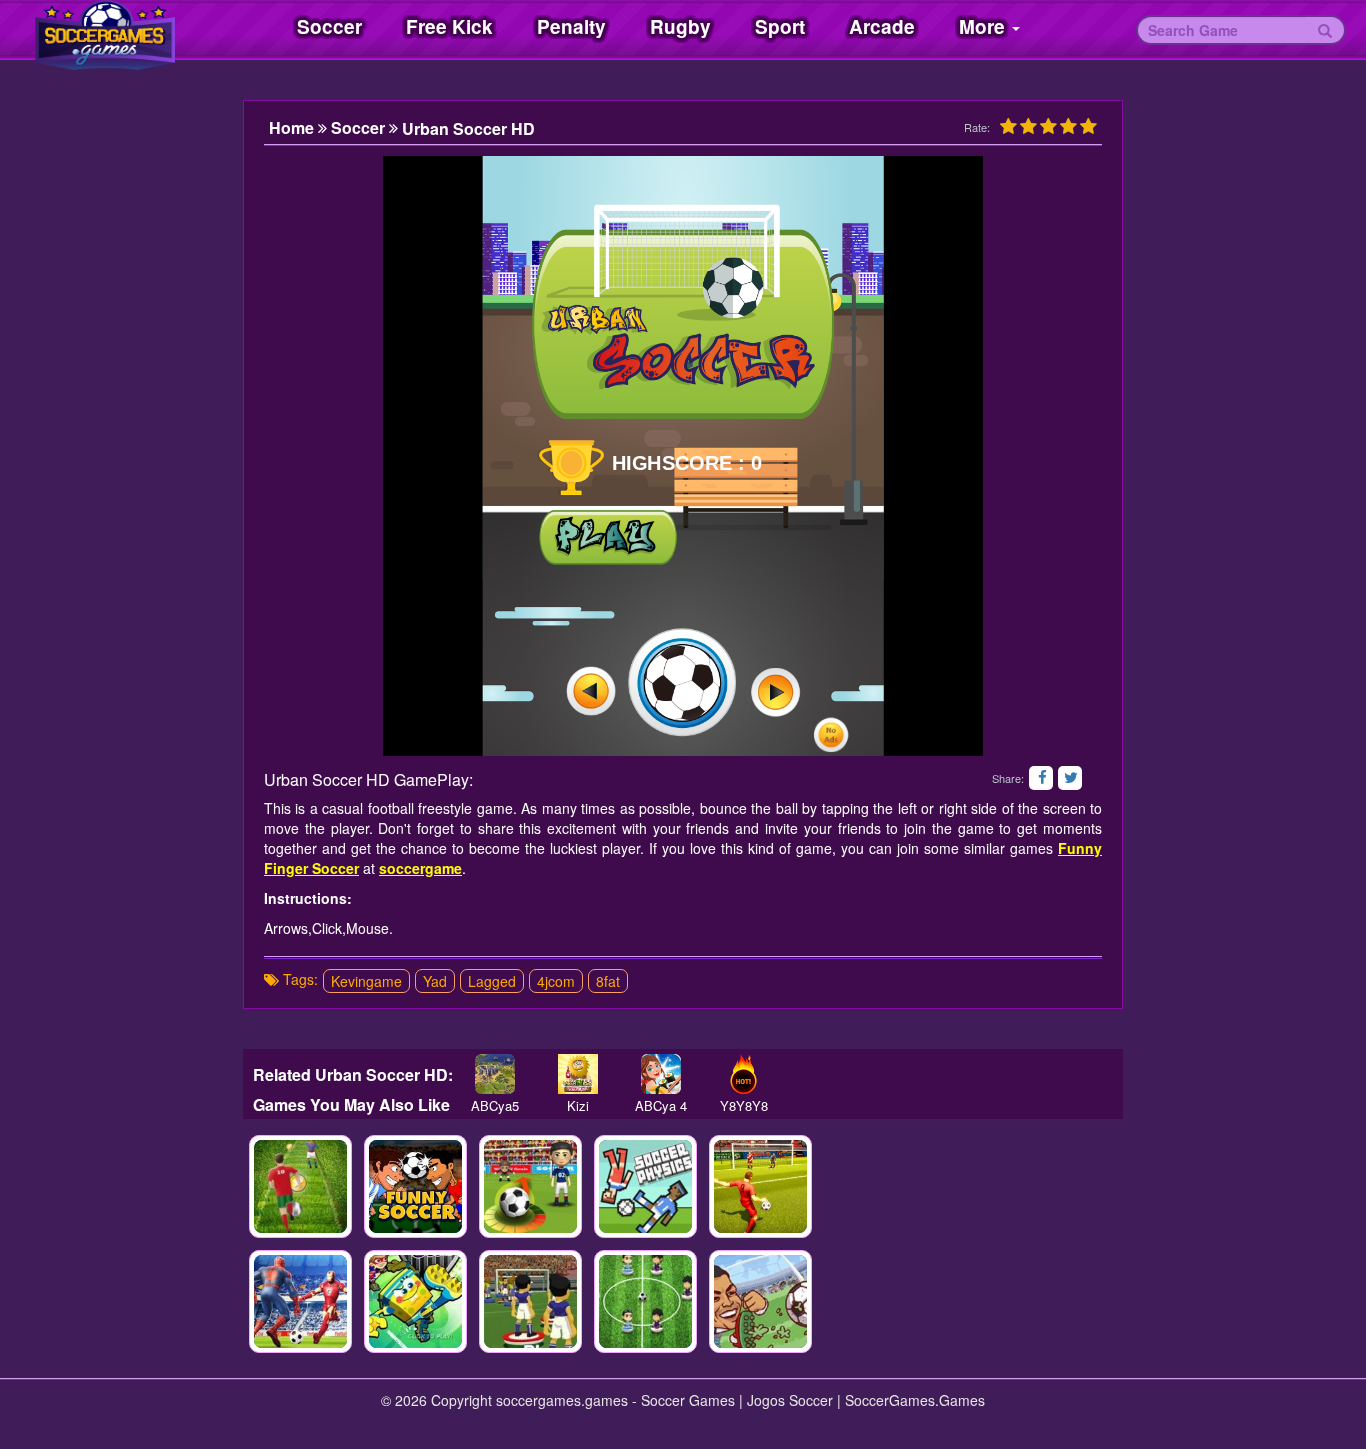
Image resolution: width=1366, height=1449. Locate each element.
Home (293, 128)
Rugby (680, 26)
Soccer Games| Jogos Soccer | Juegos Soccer (130, 30)
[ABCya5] (494, 1074)
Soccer (329, 26)
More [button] (984, 26)
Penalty (571, 26)
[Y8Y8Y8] (743, 1074)
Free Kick (449, 26)
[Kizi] (577, 1074)
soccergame (420, 868)
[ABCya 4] (660, 1074)
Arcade (882, 26)
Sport (780, 26)
